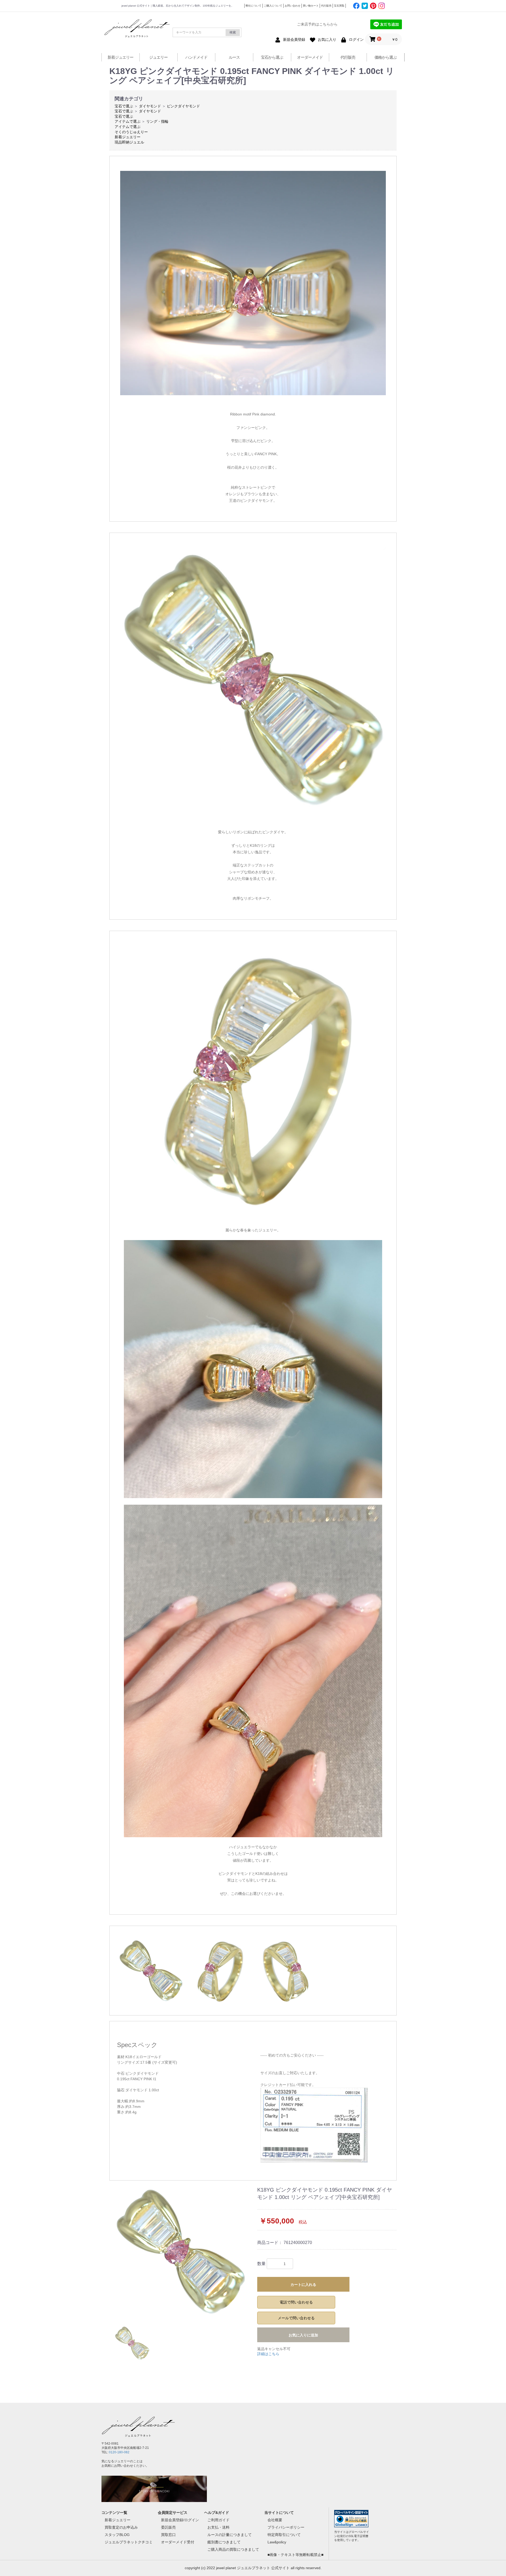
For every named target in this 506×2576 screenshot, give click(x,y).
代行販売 (326, 6)
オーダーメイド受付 (178, 2542)
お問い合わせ (293, 6)
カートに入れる (303, 2285)
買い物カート (311, 6)
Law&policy (277, 2542)
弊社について (254, 6)
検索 (233, 32)
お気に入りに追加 (303, 2335)
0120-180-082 (119, 2452)
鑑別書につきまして (224, 2542)
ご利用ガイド (218, 2520)
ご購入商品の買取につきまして (233, 2549)
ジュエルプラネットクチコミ (129, 2542)
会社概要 (275, 2520)
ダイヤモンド (150, 106)
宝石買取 (339, 6)
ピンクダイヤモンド (183, 106)
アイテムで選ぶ (128, 121)
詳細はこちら (268, 2354)
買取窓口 (168, 2535)
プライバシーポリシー (286, 2527)
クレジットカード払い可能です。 (288, 2085)
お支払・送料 (218, 2527)
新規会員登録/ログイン (180, 2520)
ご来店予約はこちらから (317, 24)
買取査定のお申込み (121, 2527)
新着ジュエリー (120, 57)
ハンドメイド (196, 57)
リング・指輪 (157, 121)
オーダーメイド (310, 57)
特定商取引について (284, 2535)
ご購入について (273, 6)
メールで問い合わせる (296, 2318)
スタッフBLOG (117, 2535)
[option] (181, 2252)
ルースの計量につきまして (230, 2535)
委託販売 (168, 2527)
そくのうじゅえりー (131, 132)
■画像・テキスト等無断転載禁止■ (295, 2555)
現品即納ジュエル (129, 142)
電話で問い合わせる (296, 2302)
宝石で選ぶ (124, 106)
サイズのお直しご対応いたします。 (290, 2073)
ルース (234, 57)
